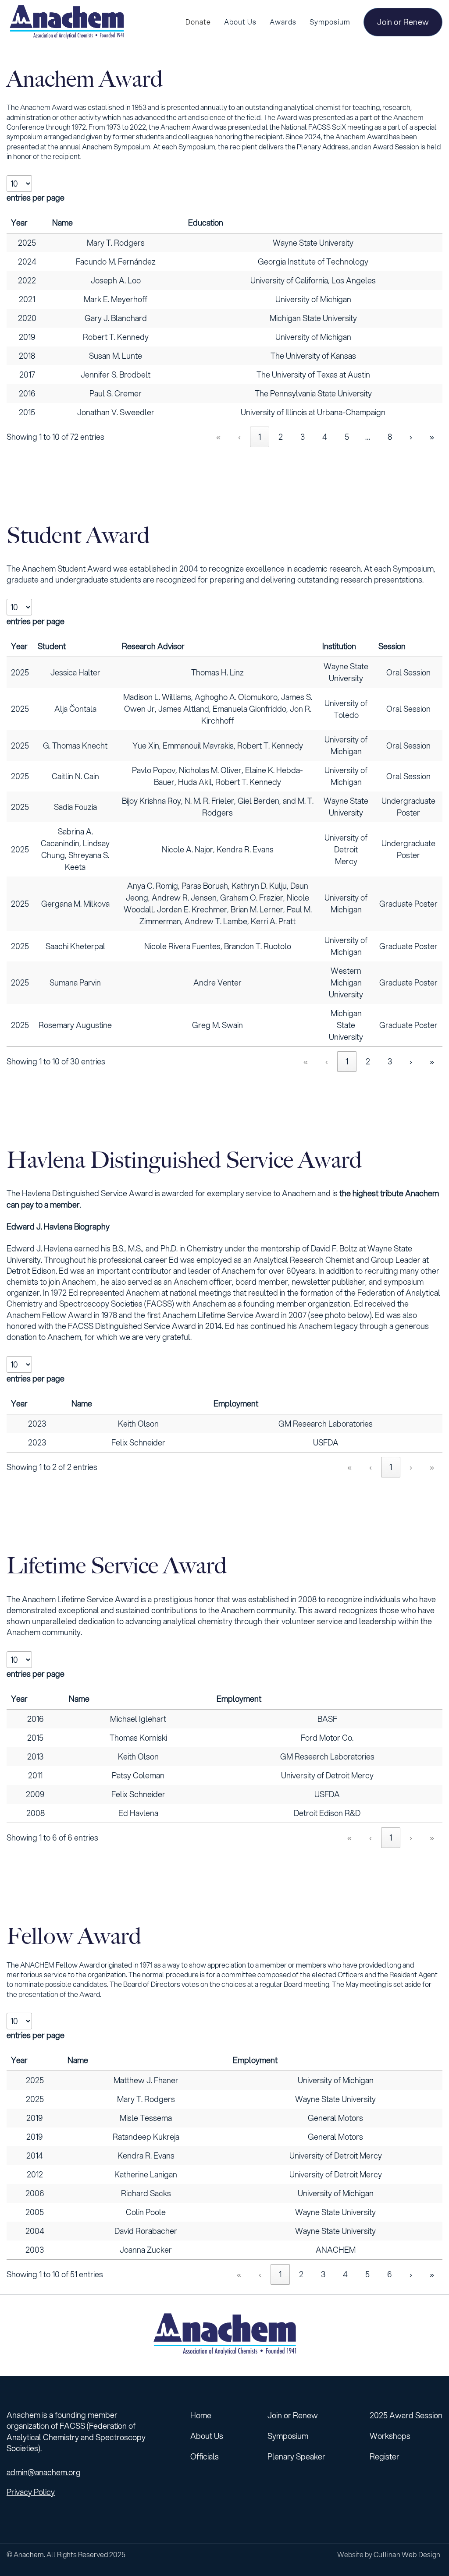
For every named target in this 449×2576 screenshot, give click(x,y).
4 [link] (325, 437)
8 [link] (390, 437)
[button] (240, 22)
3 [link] (303, 437)
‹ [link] (239, 437)
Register (385, 2456)
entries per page (36, 198)
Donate (198, 22)
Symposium (288, 2436)
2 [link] (281, 437)
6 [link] (390, 2274)
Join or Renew (403, 22)
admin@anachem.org (44, 2472)
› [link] (411, 437)
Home (201, 2415)
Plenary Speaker (296, 2456)
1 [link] (260, 437)
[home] (67, 22)
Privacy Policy (31, 2492)
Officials (205, 2456)
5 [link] (347, 437)
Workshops (390, 2436)
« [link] (218, 437)
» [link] (432, 437)
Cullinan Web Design (407, 2554)
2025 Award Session (406, 2415)
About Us (207, 2436)
